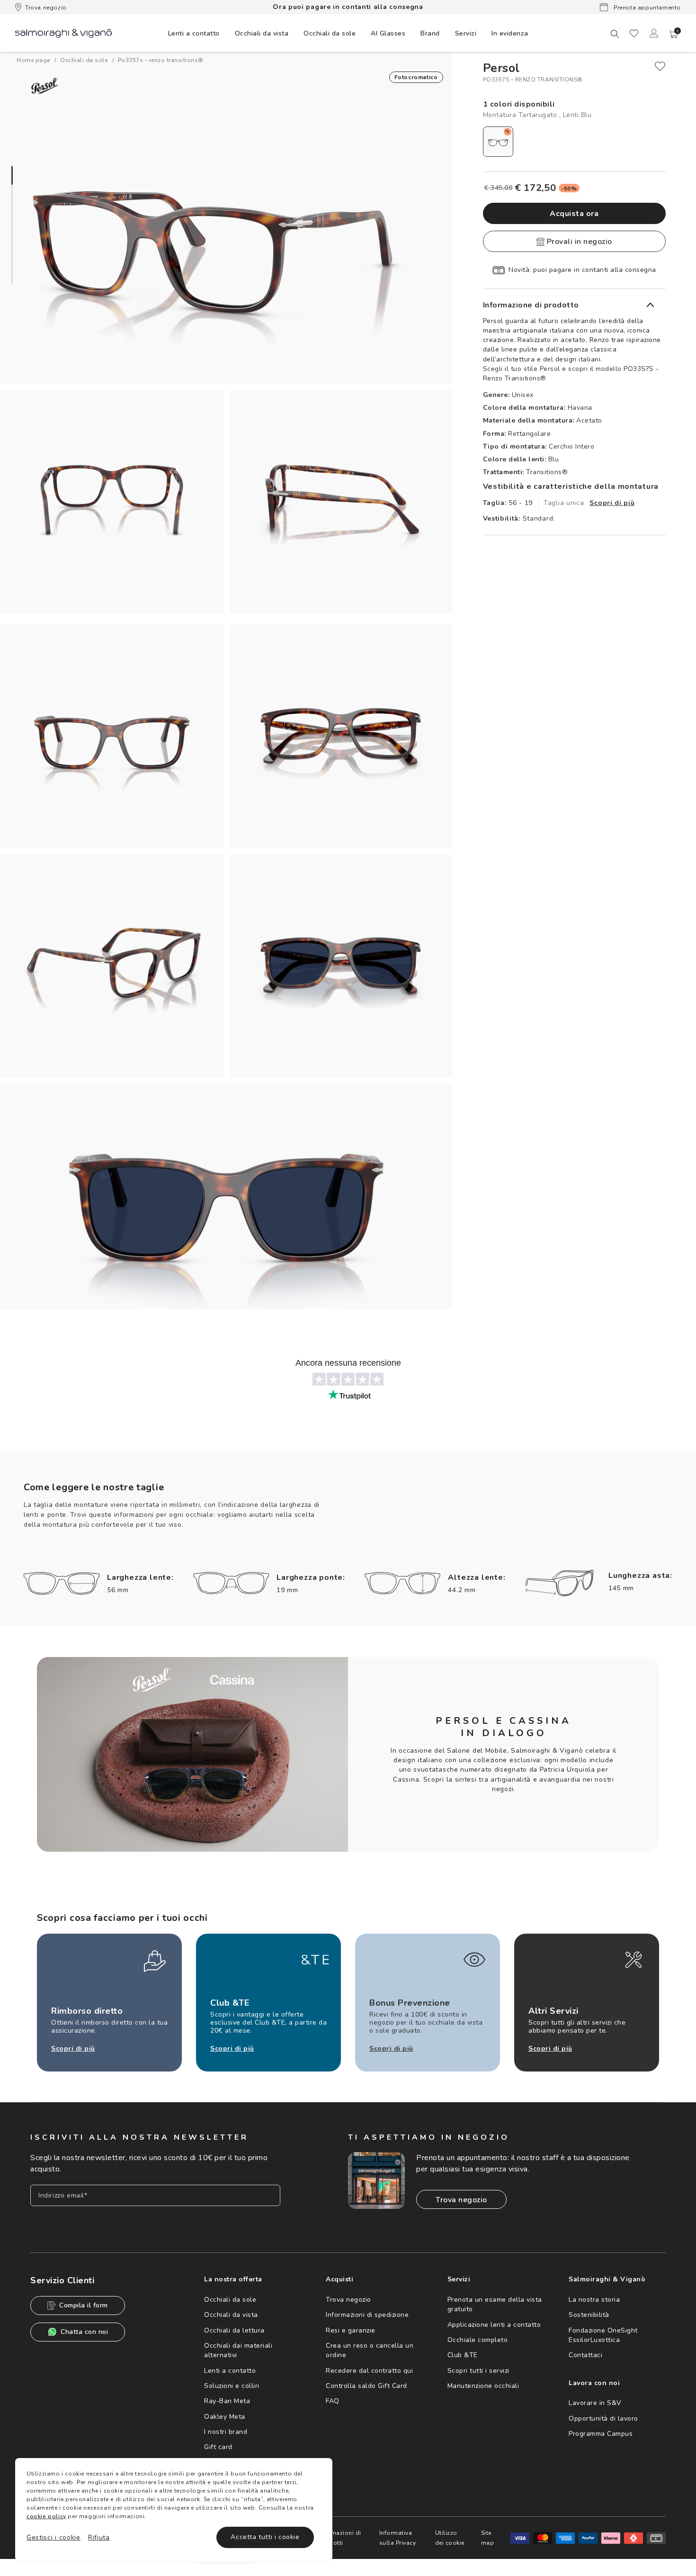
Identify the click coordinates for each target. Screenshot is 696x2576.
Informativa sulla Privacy (398, 2538)
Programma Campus (601, 2434)
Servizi (466, 33)
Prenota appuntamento (646, 8)
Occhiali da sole (230, 2300)
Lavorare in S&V (595, 2403)
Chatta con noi (84, 2332)
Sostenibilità (589, 2315)
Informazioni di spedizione (367, 2315)
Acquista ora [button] (574, 214)
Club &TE (463, 2355)
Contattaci (585, 2355)
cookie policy (46, 2516)
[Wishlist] (634, 33)
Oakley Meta (225, 2417)
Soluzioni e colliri (232, 2386)
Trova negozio (46, 8)
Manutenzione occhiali (483, 2386)
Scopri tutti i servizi (478, 2371)
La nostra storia (594, 2300)
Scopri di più (612, 503)
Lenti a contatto (230, 2371)
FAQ (333, 2401)
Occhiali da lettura (234, 2330)
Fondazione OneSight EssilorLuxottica (603, 2335)
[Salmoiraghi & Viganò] (63, 33)
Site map (488, 2538)
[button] (674, 34)
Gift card (218, 2447)
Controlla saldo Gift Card (366, 2386)
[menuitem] (194, 33)
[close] (660, 66)
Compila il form (84, 2305)
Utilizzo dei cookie (450, 2538)
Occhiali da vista (231, 2315)
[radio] (498, 142)
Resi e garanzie (351, 2330)
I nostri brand (226, 2432)
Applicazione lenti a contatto (494, 2325)
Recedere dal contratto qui (369, 2371)
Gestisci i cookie (54, 2537)
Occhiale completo (478, 2340)
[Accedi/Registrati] (654, 33)
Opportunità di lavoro (603, 2418)
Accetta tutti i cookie (265, 2537)
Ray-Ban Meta (227, 2401)
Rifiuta (99, 2537)
